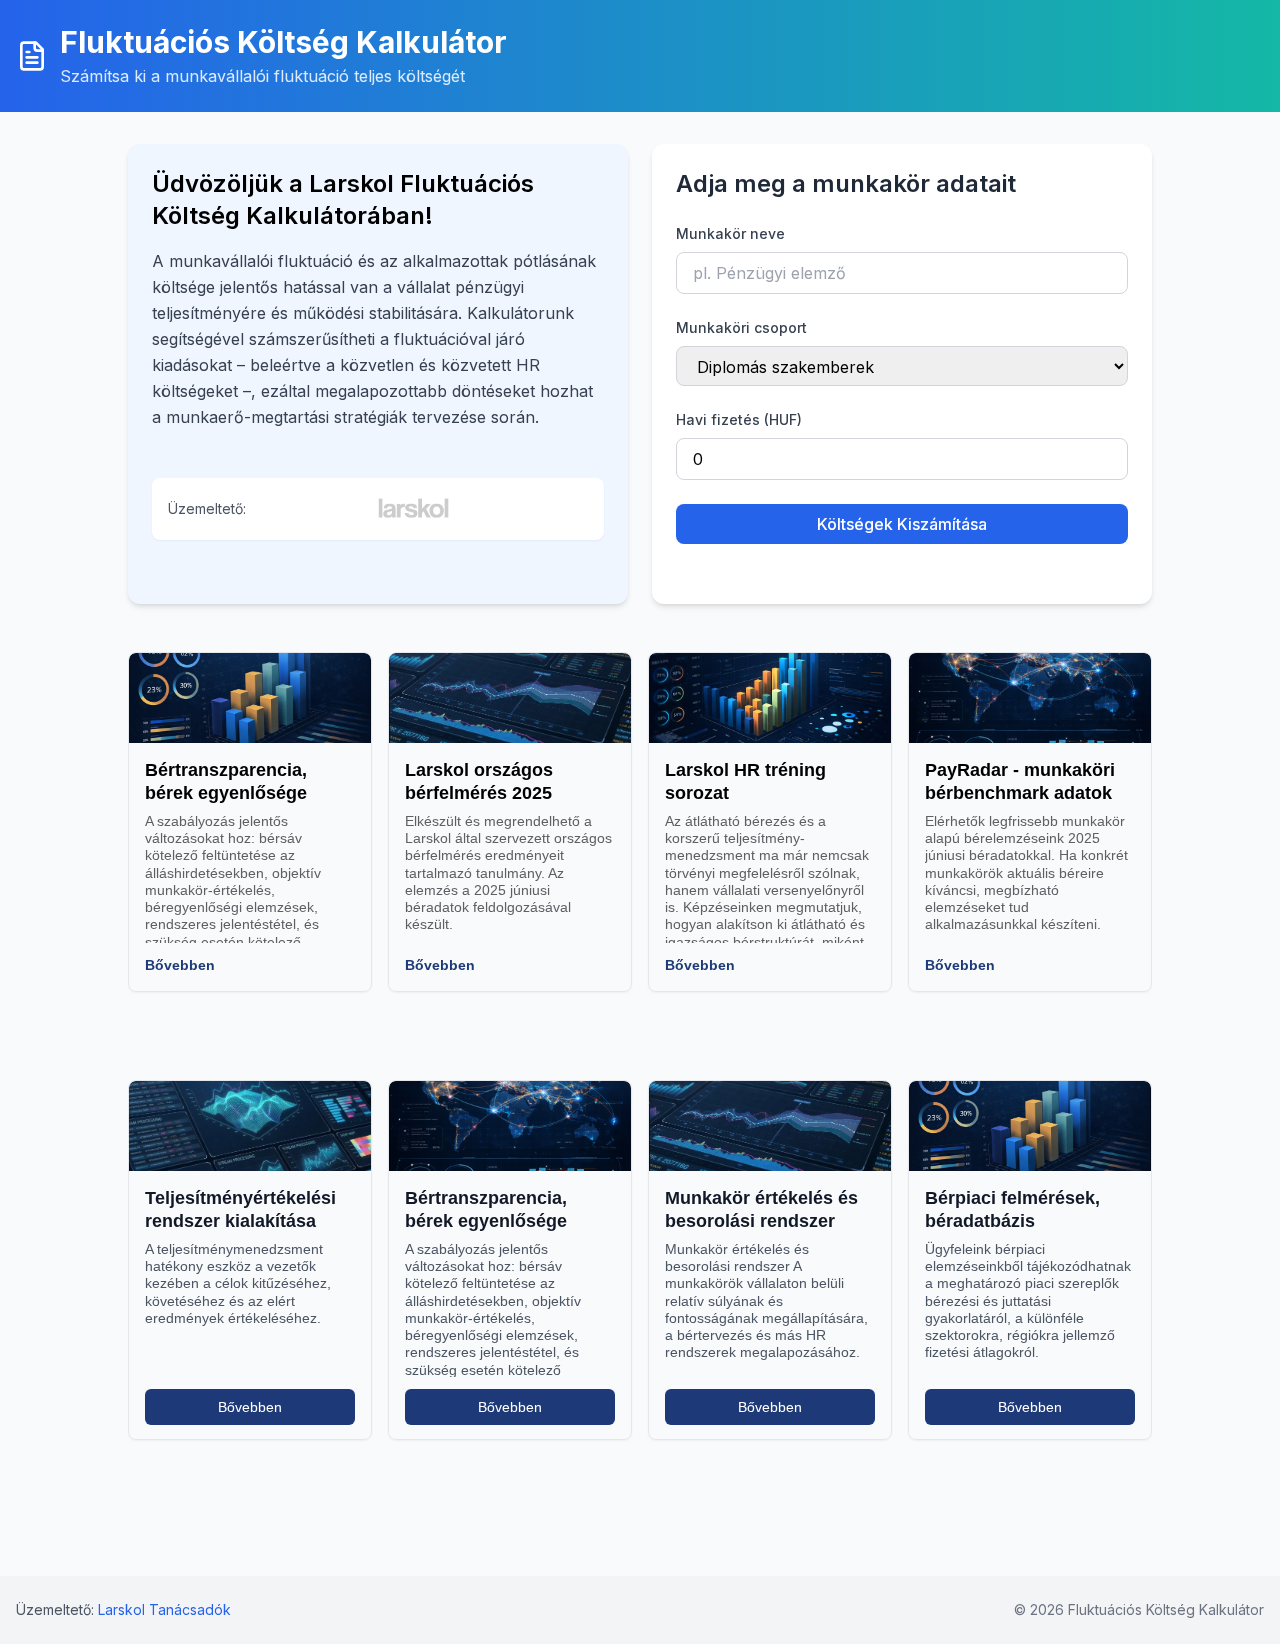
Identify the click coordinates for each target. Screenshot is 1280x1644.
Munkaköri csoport (741, 327)
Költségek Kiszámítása (902, 524)
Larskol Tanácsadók (164, 1609)
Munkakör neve (730, 233)
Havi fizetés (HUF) (739, 419)
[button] (261, 56)
